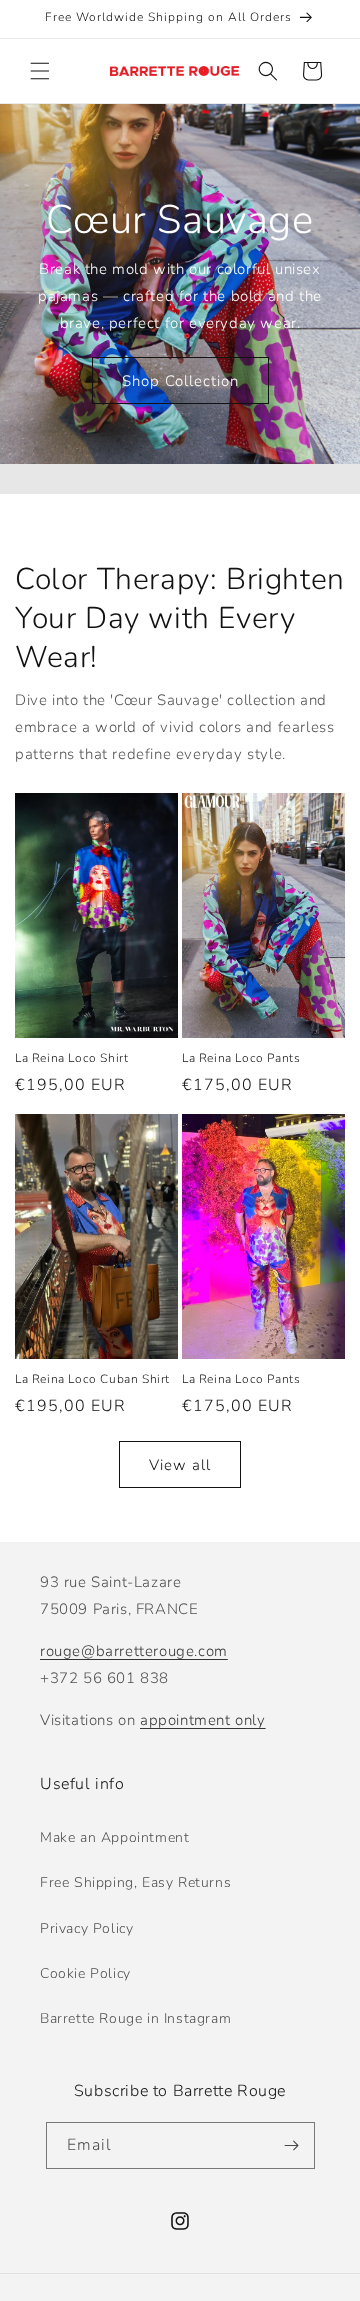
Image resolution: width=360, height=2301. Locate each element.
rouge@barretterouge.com (134, 1651)
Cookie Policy (85, 1973)
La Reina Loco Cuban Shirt (92, 1379)
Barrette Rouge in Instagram (135, 2018)
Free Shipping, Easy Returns (135, 1882)
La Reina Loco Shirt (71, 1058)
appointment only (203, 1720)
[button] (40, 71)
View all (180, 1465)
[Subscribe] (292, 2145)
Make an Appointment (114, 1837)
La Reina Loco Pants (241, 1058)
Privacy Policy (86, 1928)
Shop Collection (180, 381)
